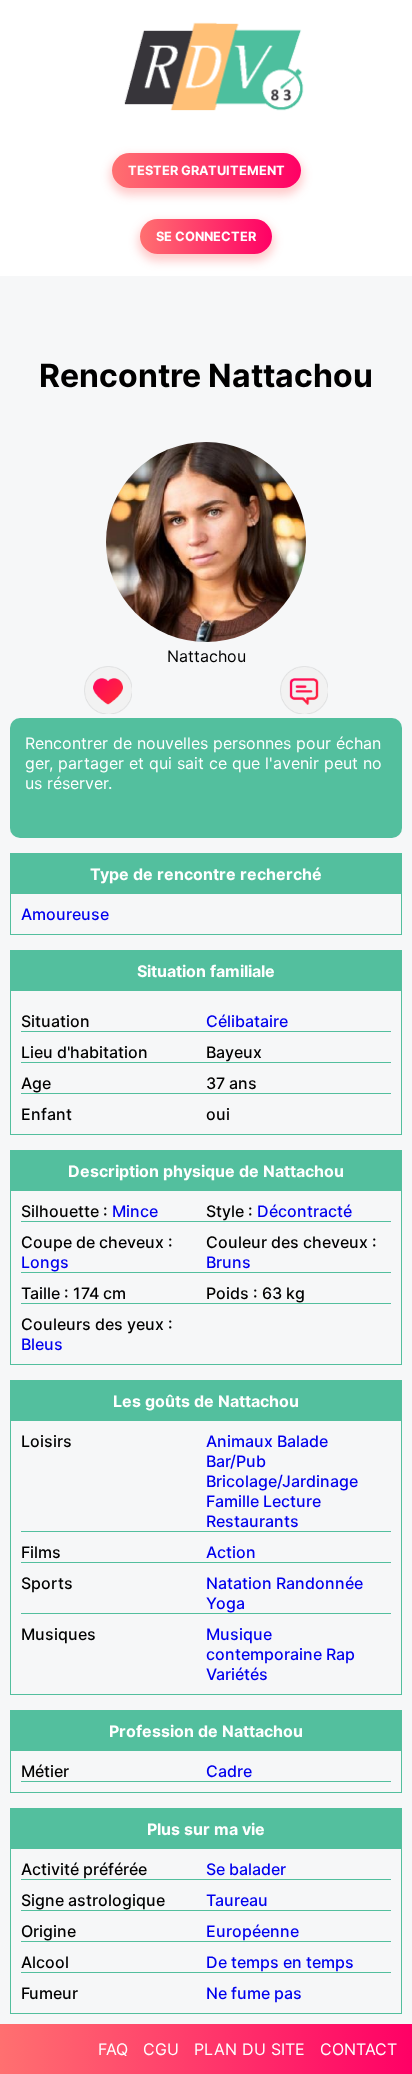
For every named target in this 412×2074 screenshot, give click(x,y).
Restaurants (252, 1521)
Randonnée (319, 1583)
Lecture (292, 1501)
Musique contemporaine (264, 1644)
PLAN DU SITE (249, 2049)
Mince (135, 1211)
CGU (161, 2049)
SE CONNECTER (206, 236)
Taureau (237, 1900)
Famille (232, 1501)
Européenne (252, 1931)
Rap (340, 1654)
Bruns (228, 1262)
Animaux (239, 1441)
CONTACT (358, 2049)
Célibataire (247, 1021)
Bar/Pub (236, 1461)
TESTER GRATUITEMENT (206, 170)
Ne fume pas (254, 1993)
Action (231, 1552)
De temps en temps (280, 1962)
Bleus (42, 1344)
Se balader (246, 1869)
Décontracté (304, 1211)
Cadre (229, 1771)
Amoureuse (65, 914)
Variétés (237, 1674)
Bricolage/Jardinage (282, 1481)
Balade (302, 1441)
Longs (45, 1262)
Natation (239, 1583)
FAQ (113, 2049)
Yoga (225, 1603)
